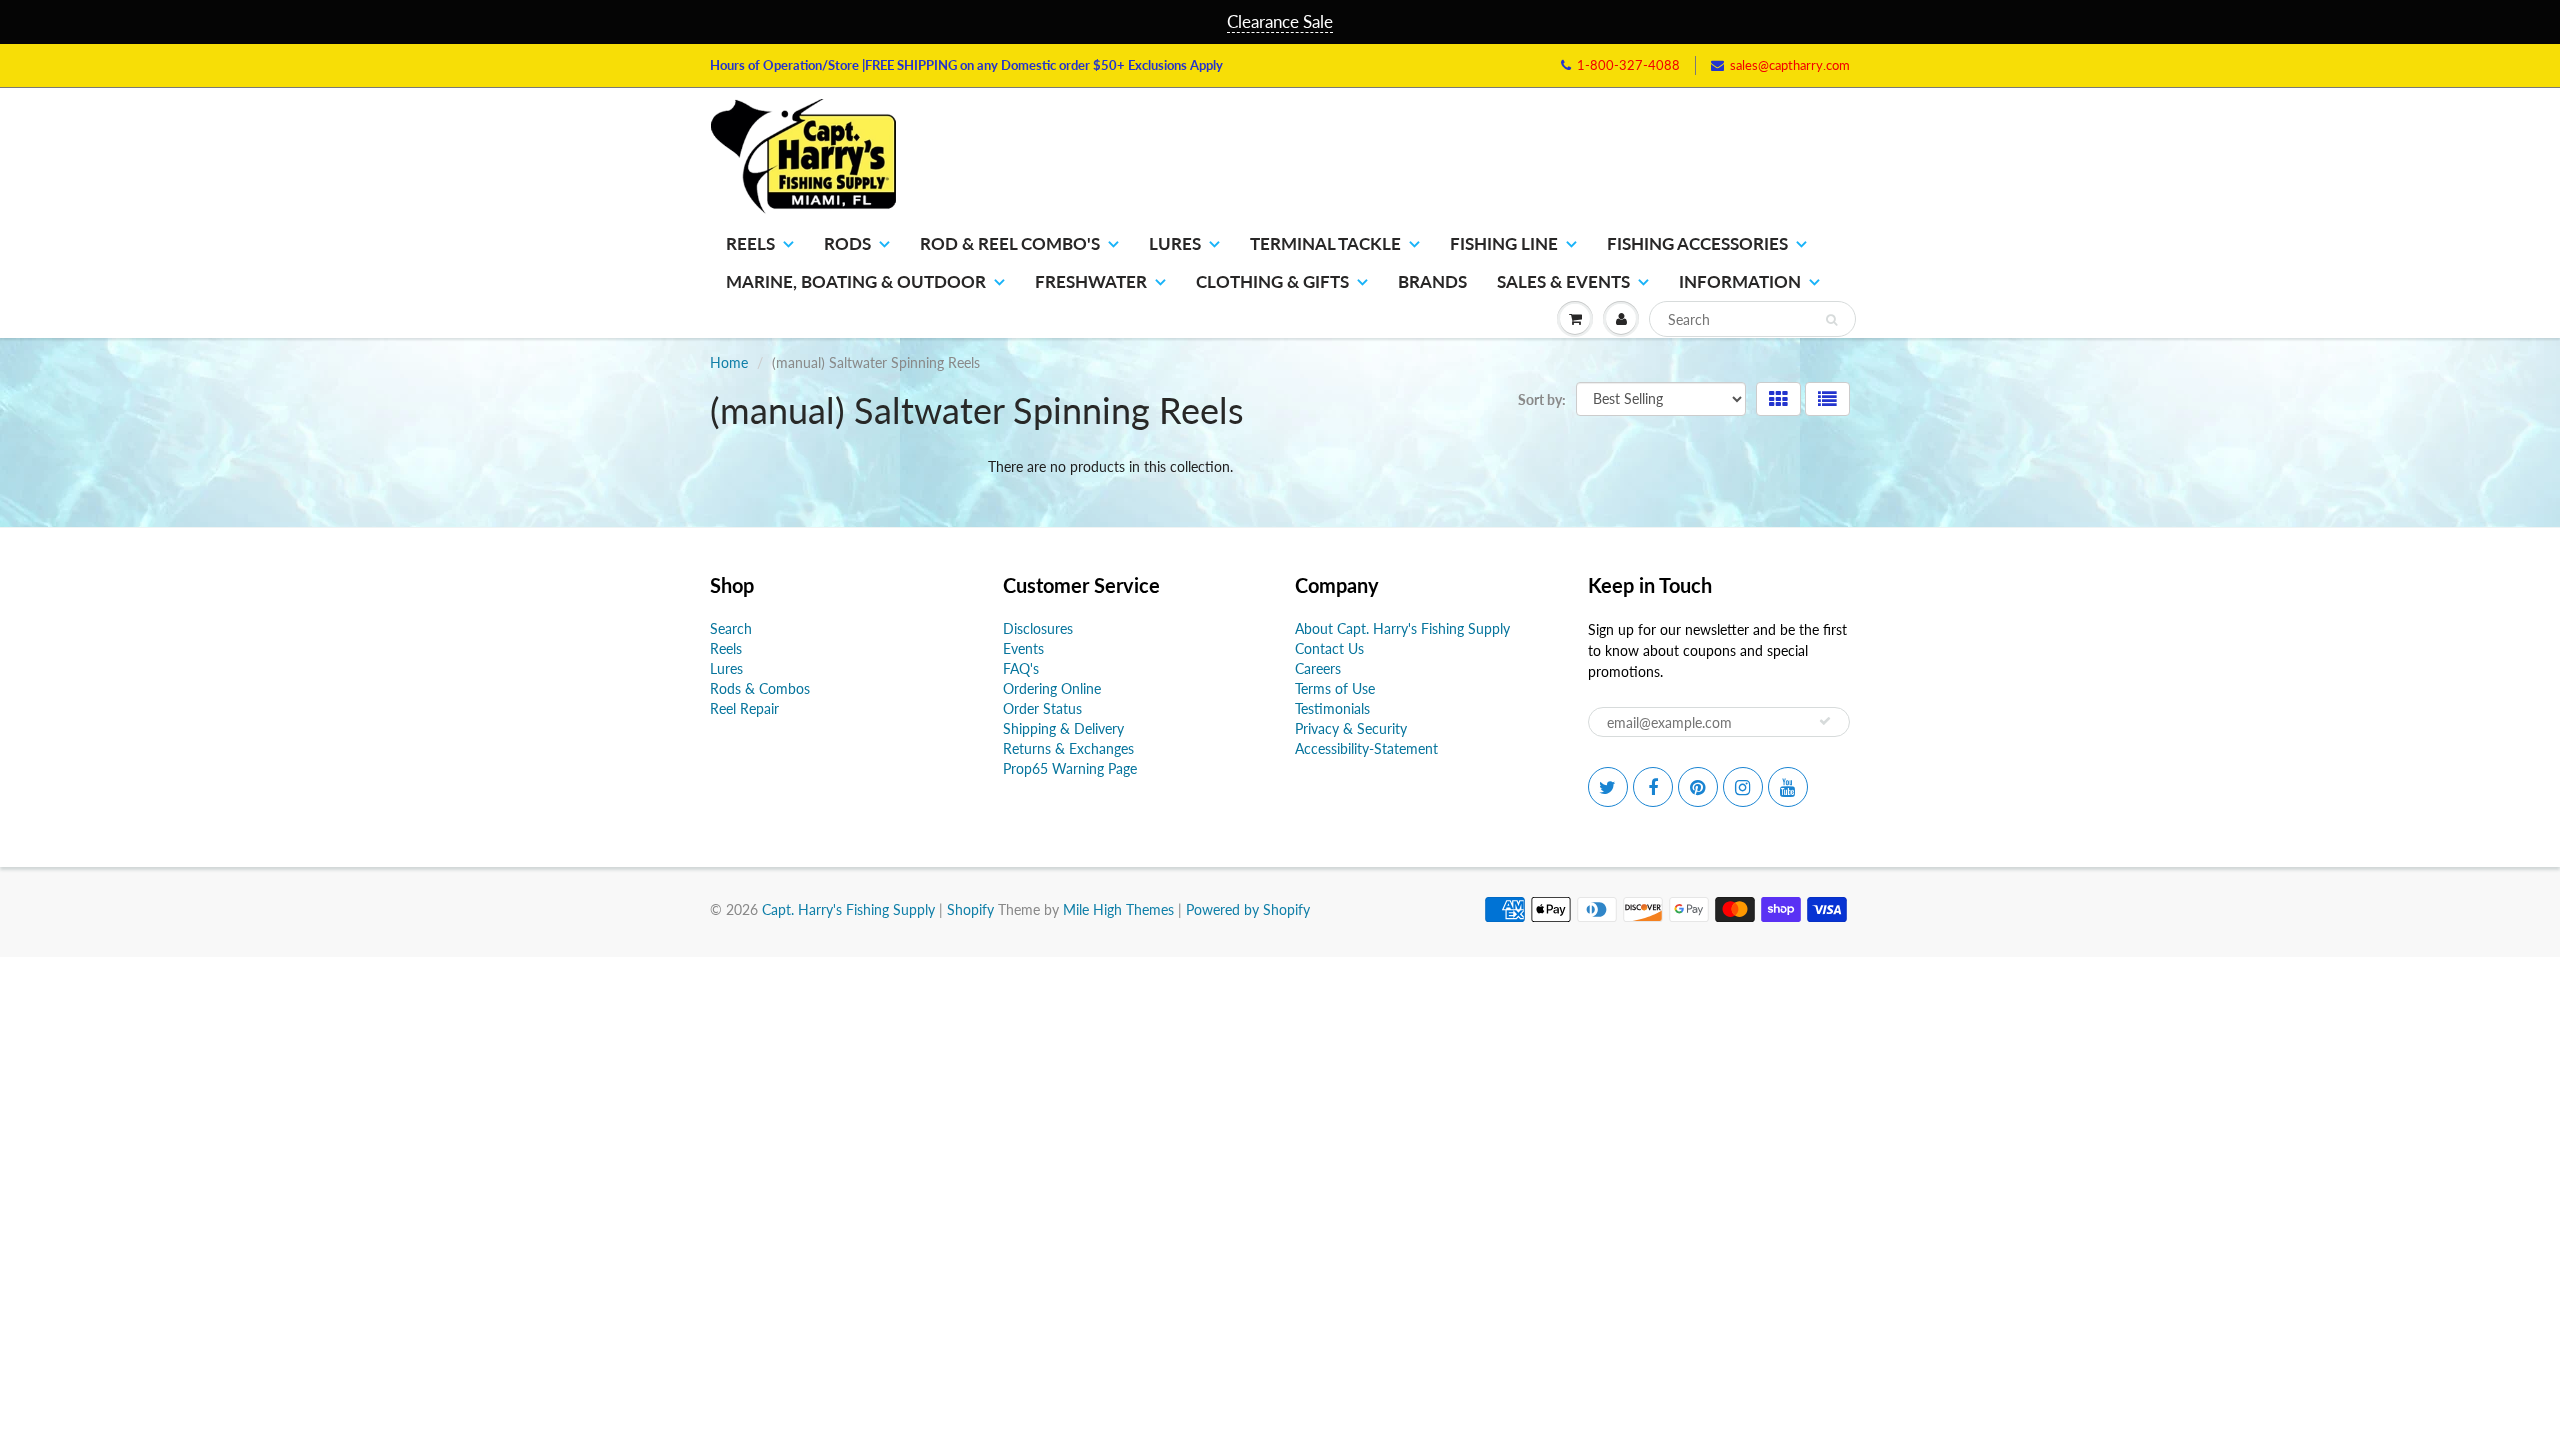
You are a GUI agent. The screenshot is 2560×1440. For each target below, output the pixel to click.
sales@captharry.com (1790, 65)
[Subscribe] (1825, 721)
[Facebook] (1653, 787)
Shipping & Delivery (1063, 728)
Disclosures (1038, 628)
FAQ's (1021, 668)
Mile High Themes (1118, 909)
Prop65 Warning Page (1070, 768)
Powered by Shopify (1248, 909)
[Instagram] (1743, 787)
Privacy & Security (1351, 728)
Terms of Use (1335, 688)
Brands (1432, 281)
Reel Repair (744, 708)
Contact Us (1329, 648)
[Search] (1831, 320)
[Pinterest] (1698, 787)
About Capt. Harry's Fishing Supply (1402, 628)
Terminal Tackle (1325, 243)
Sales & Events (1563, 281)
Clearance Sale (1280, 21)
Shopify (970, 909)
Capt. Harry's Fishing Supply (848, 909)
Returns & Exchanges (1068, 748)
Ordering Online (1052, 688)
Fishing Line (1504, 243)
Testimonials (1332, 708)
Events (1023, 648)
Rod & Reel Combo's (1010, 243)
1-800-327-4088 (1628, 65)
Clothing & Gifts (1272, 281)
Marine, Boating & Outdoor (856, 281)
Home (729, 362)
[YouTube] (1788, 787)
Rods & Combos (760, 688)
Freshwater (1091, 281)
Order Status (1042, 708)
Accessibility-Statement (1366, 748)
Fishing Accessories (1697, 243)
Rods (847, 243)
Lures (1175, 243)
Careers (1318, 668)
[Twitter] (1608, 787)
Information (1740, 281)
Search (731, 628)
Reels (750, 243)
